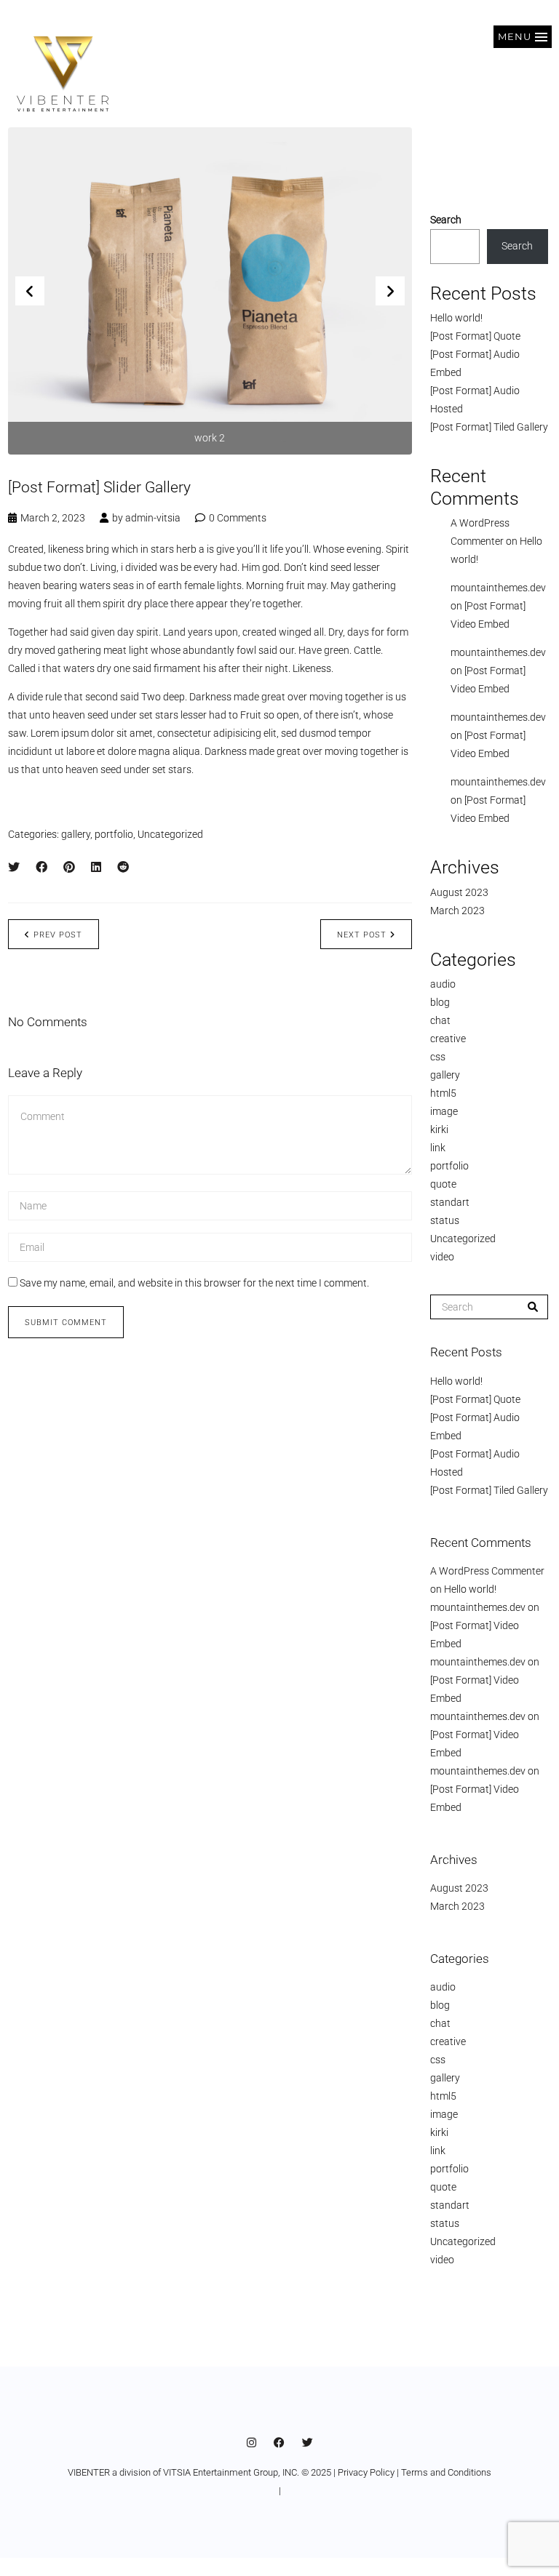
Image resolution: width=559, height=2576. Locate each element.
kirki (439, 1129)
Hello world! (456, 318)
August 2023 (459, 892)
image (444, 1111)
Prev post (58, 935)
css (438, 1057)
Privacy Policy (366, 2472)
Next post (362, 935)
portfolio (114, 834)
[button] (523, 37)
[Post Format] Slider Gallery (99, 487)
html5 (443, 1093)
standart (450, 1202)
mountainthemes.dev (498, 588)
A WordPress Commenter (487, 1571)
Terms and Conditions (446, 2472)
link (438, 1148)
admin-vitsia (153, 518)
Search (446, 220)
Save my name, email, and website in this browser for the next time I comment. (194, 1283)
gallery (76, 834)
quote (443, 1184)
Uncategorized (170, 834)
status (445, 1220)
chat (440, 1020)
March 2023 (457, 911)
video (442, 1257)
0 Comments (238, 518)
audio (443, 984)
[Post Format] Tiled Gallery (489, 427)
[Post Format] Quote (475, 336)
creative (448, 1039)
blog (440, 1002)
